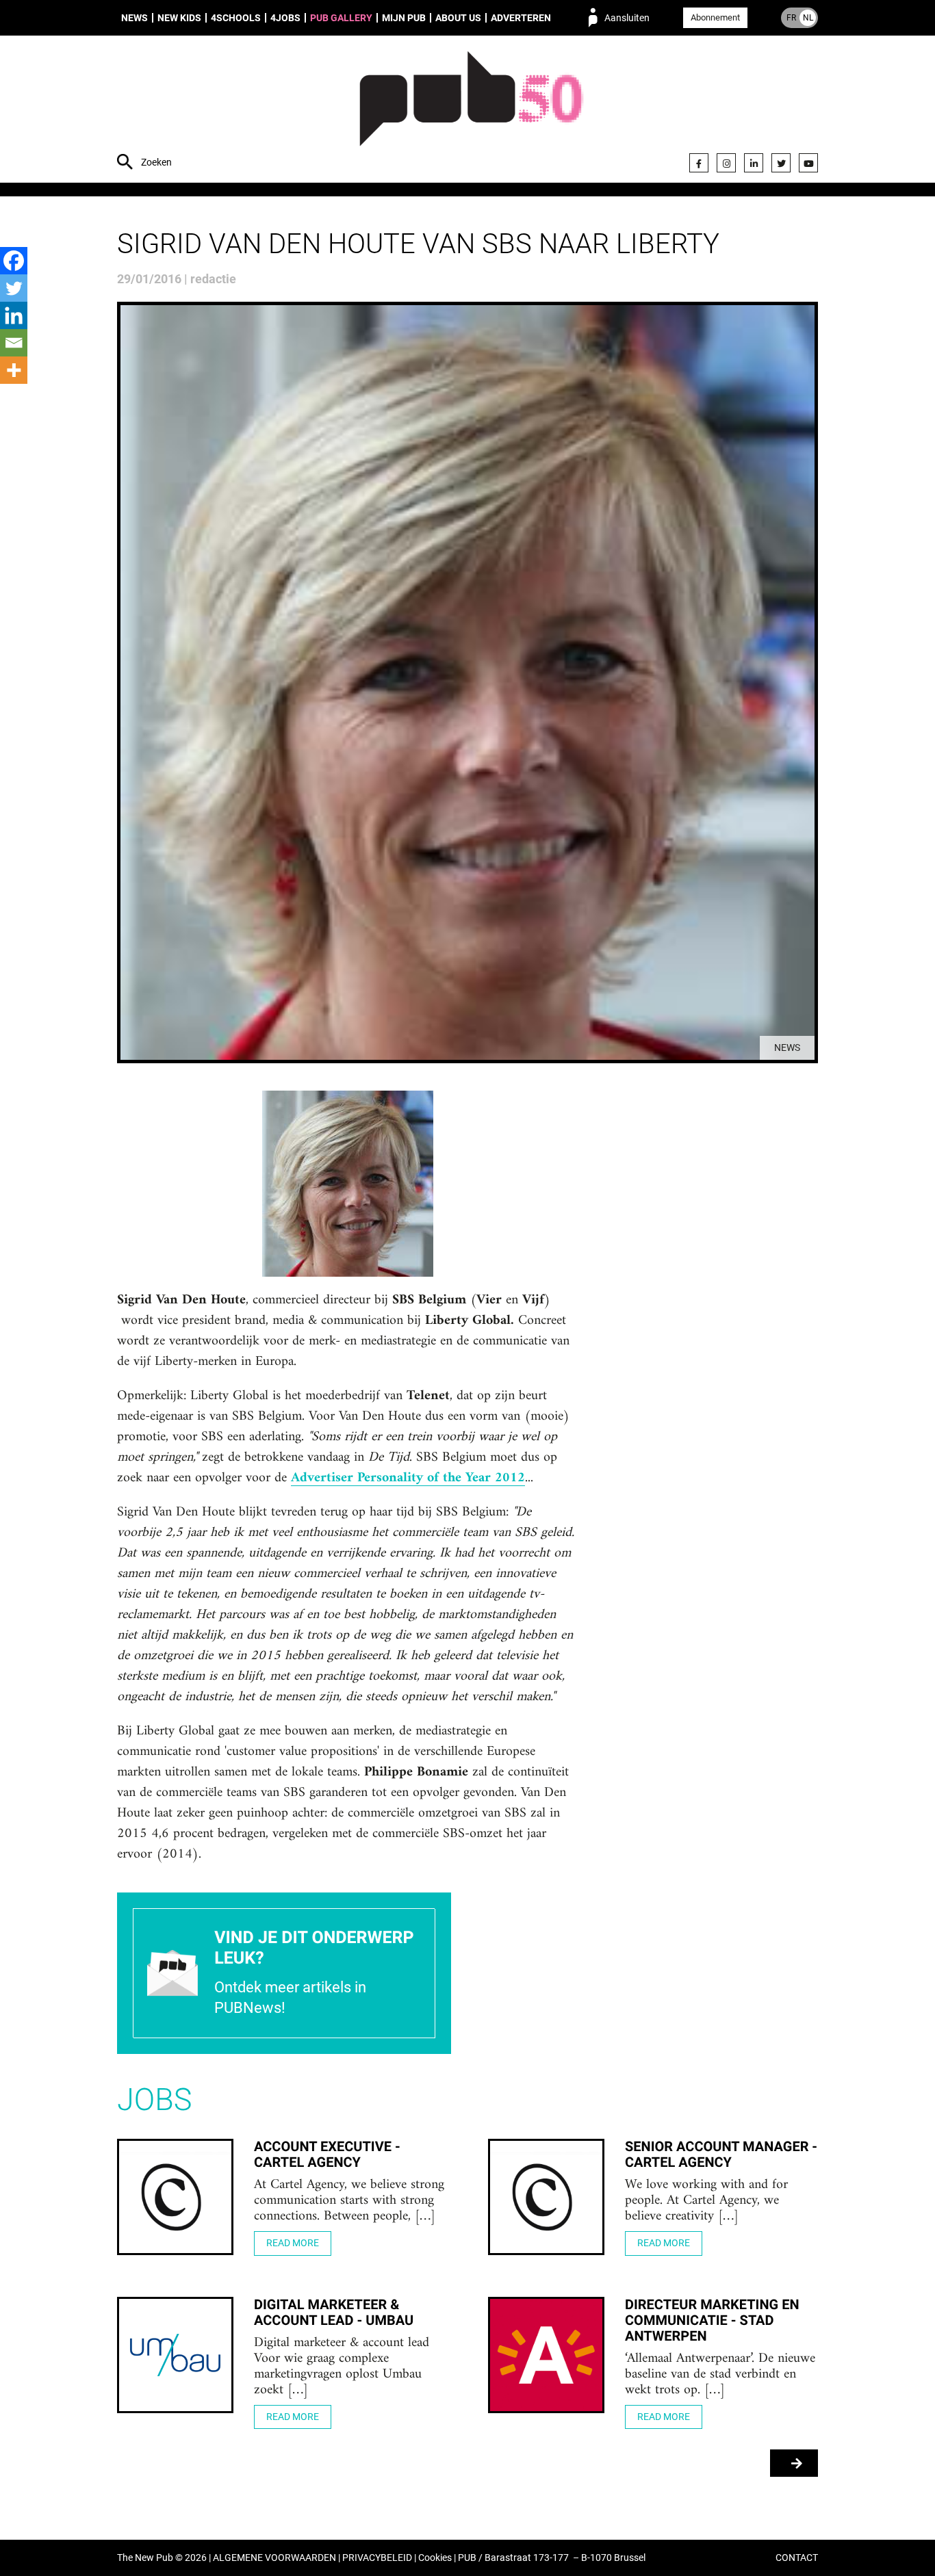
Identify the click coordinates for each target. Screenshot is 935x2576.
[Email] (14, 343)
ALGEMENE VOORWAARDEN (274, 2558)
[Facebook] (699, 163)
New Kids (179, 18)
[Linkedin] (14, 315)
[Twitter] (781, 163)
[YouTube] (808, 163)
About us (458, 18)
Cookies (435, 2558)
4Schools (236, 18)
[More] (14, 370)
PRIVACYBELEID (377, 2558)
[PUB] (471, 111)
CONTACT (797, 2558)
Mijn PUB (404, 18)
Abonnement (715, 17)
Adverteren (521, 18)
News (135, 18)
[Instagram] (726, 163)
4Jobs (285, 18)
